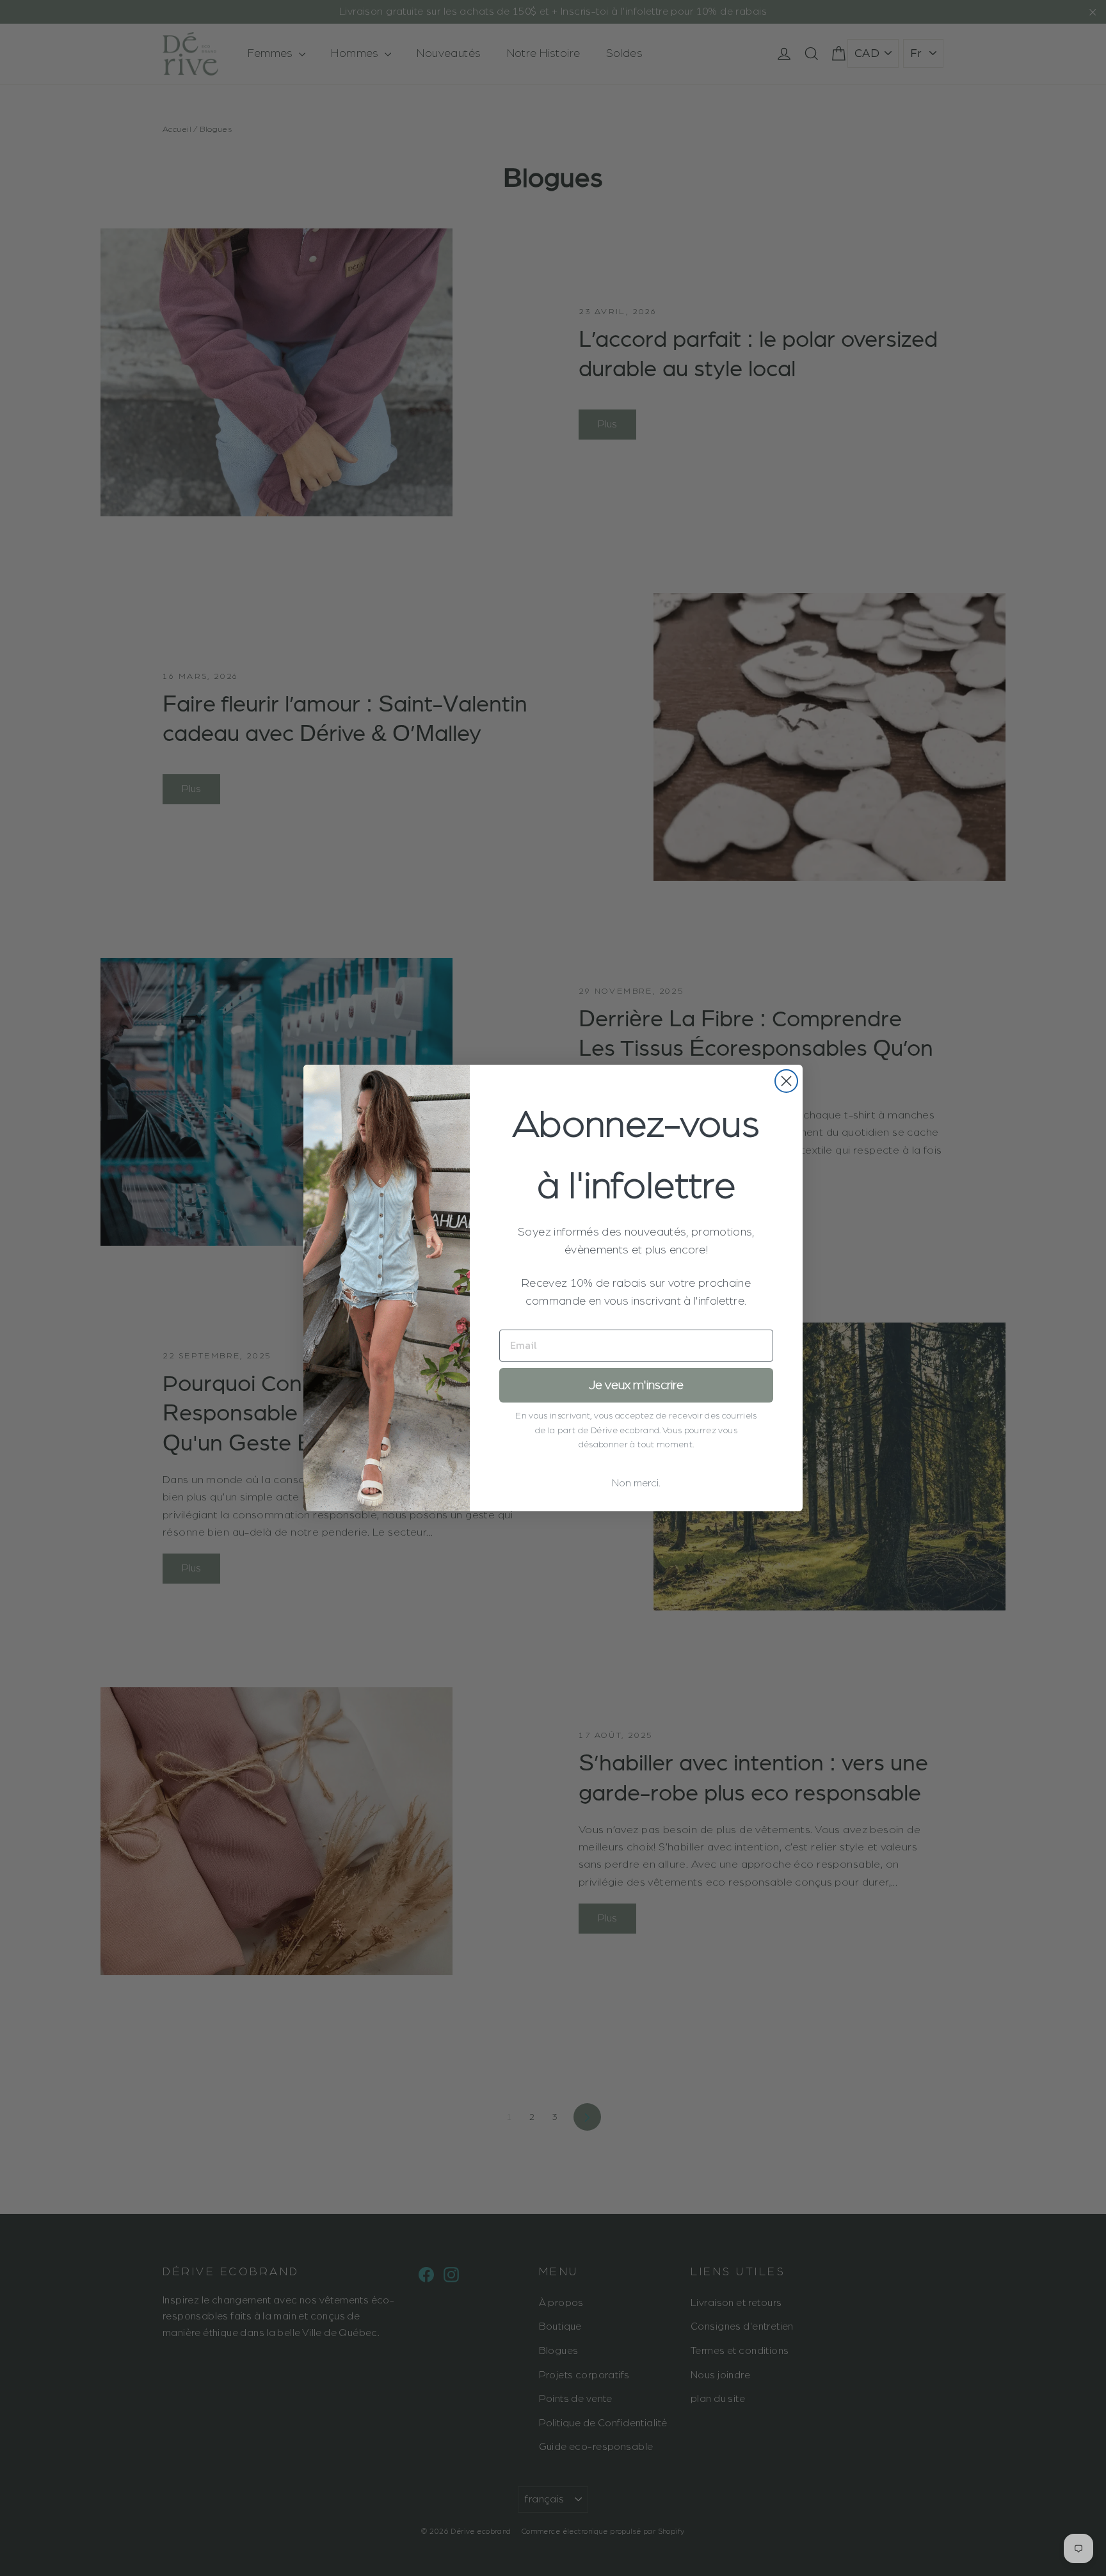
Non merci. (636, 1483)
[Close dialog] (786, 1081)
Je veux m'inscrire (636, 1385)
